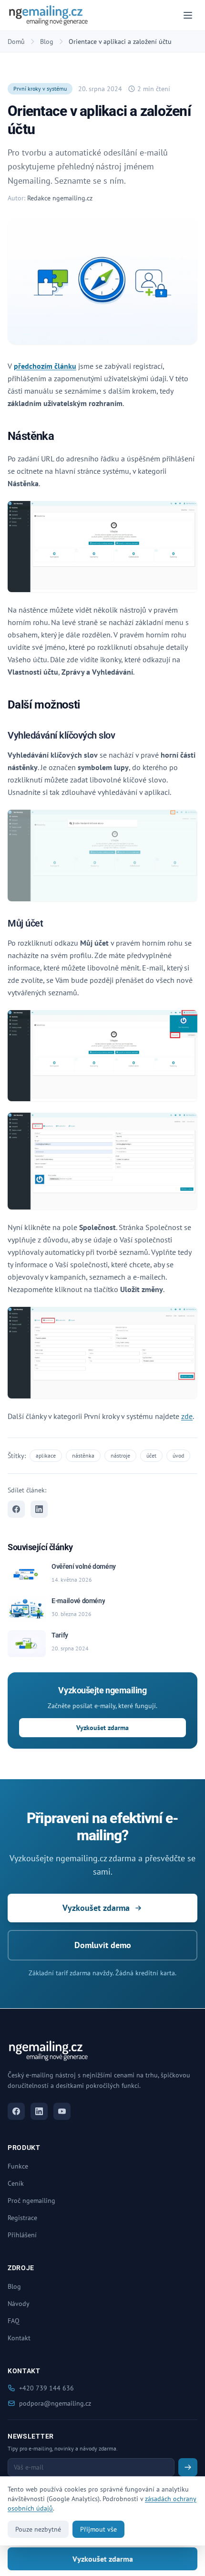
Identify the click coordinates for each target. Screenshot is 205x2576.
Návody (19, 2304)
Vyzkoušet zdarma (102, 1728)
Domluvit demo (103, 1945)
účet (151, 1455)
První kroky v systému (40, 89)
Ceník (16, 2183)
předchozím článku (45, 366)
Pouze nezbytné (38, 2529)
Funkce (18, 2166)
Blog (47, 42)
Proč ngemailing (31, 2201)
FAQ (14, 2321)
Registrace (22, 2218)
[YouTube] (62, 2111)
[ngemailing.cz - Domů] (48, 15)
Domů (16, 42)
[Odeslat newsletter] (188, 2467)
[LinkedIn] (39, 2111)
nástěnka (83, 1455)
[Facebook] (16, 2111)
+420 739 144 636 (46, 2388)
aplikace (46, 1455)
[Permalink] (60, 437)
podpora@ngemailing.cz (55, 2403)
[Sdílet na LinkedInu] (39, 1509)
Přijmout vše (98, 2529)
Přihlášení (22, 2235)
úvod (178, 1455)
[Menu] (188, 15)
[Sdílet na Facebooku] (16, 1509)
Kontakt (19, 2338)
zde (187, 1416)
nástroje (120, 1455)
